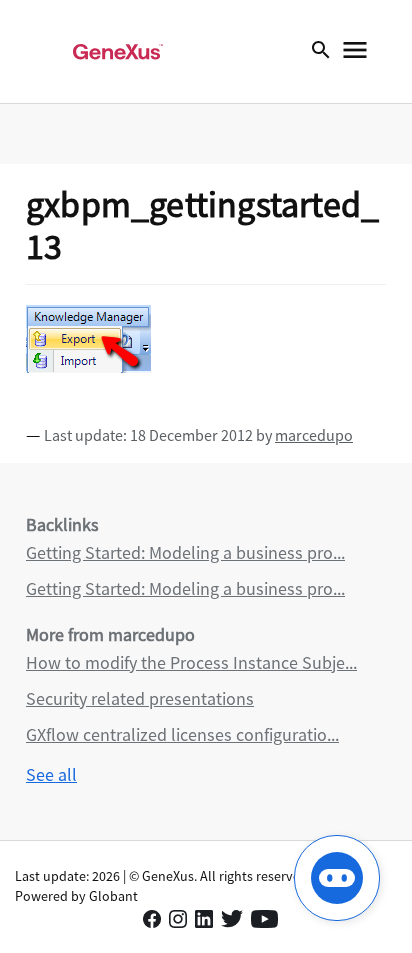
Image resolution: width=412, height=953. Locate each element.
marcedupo (314, 435)
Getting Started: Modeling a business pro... (185, 552)
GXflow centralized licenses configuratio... (182, 734)
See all (51, 774)
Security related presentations (140, 698)
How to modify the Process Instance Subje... (191, 662)
